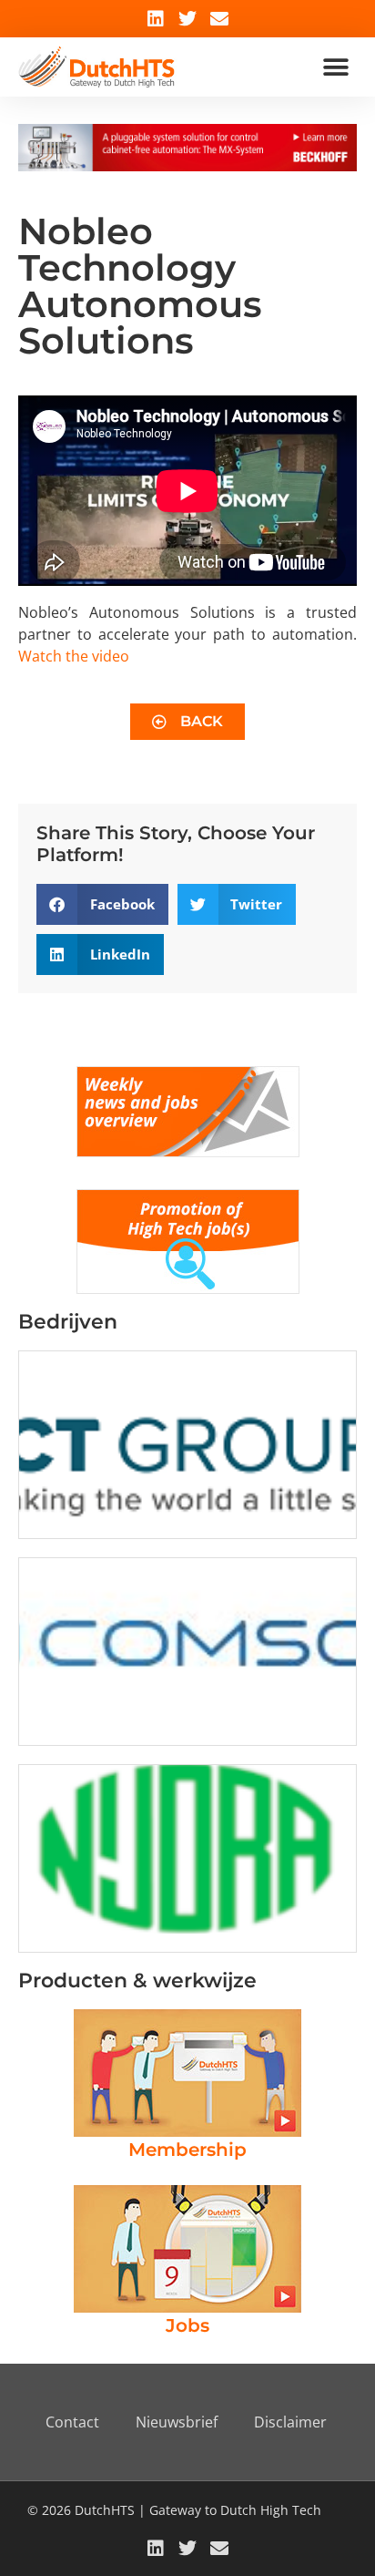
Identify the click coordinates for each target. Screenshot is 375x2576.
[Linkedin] (156, 19)
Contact (72, 2422)
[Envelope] (219, 19)
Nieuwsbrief (177, 2422)
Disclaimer (290, 2422)
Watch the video (74, 656)
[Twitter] (187, 19)
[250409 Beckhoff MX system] (187, 166)
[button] (336, 67)
